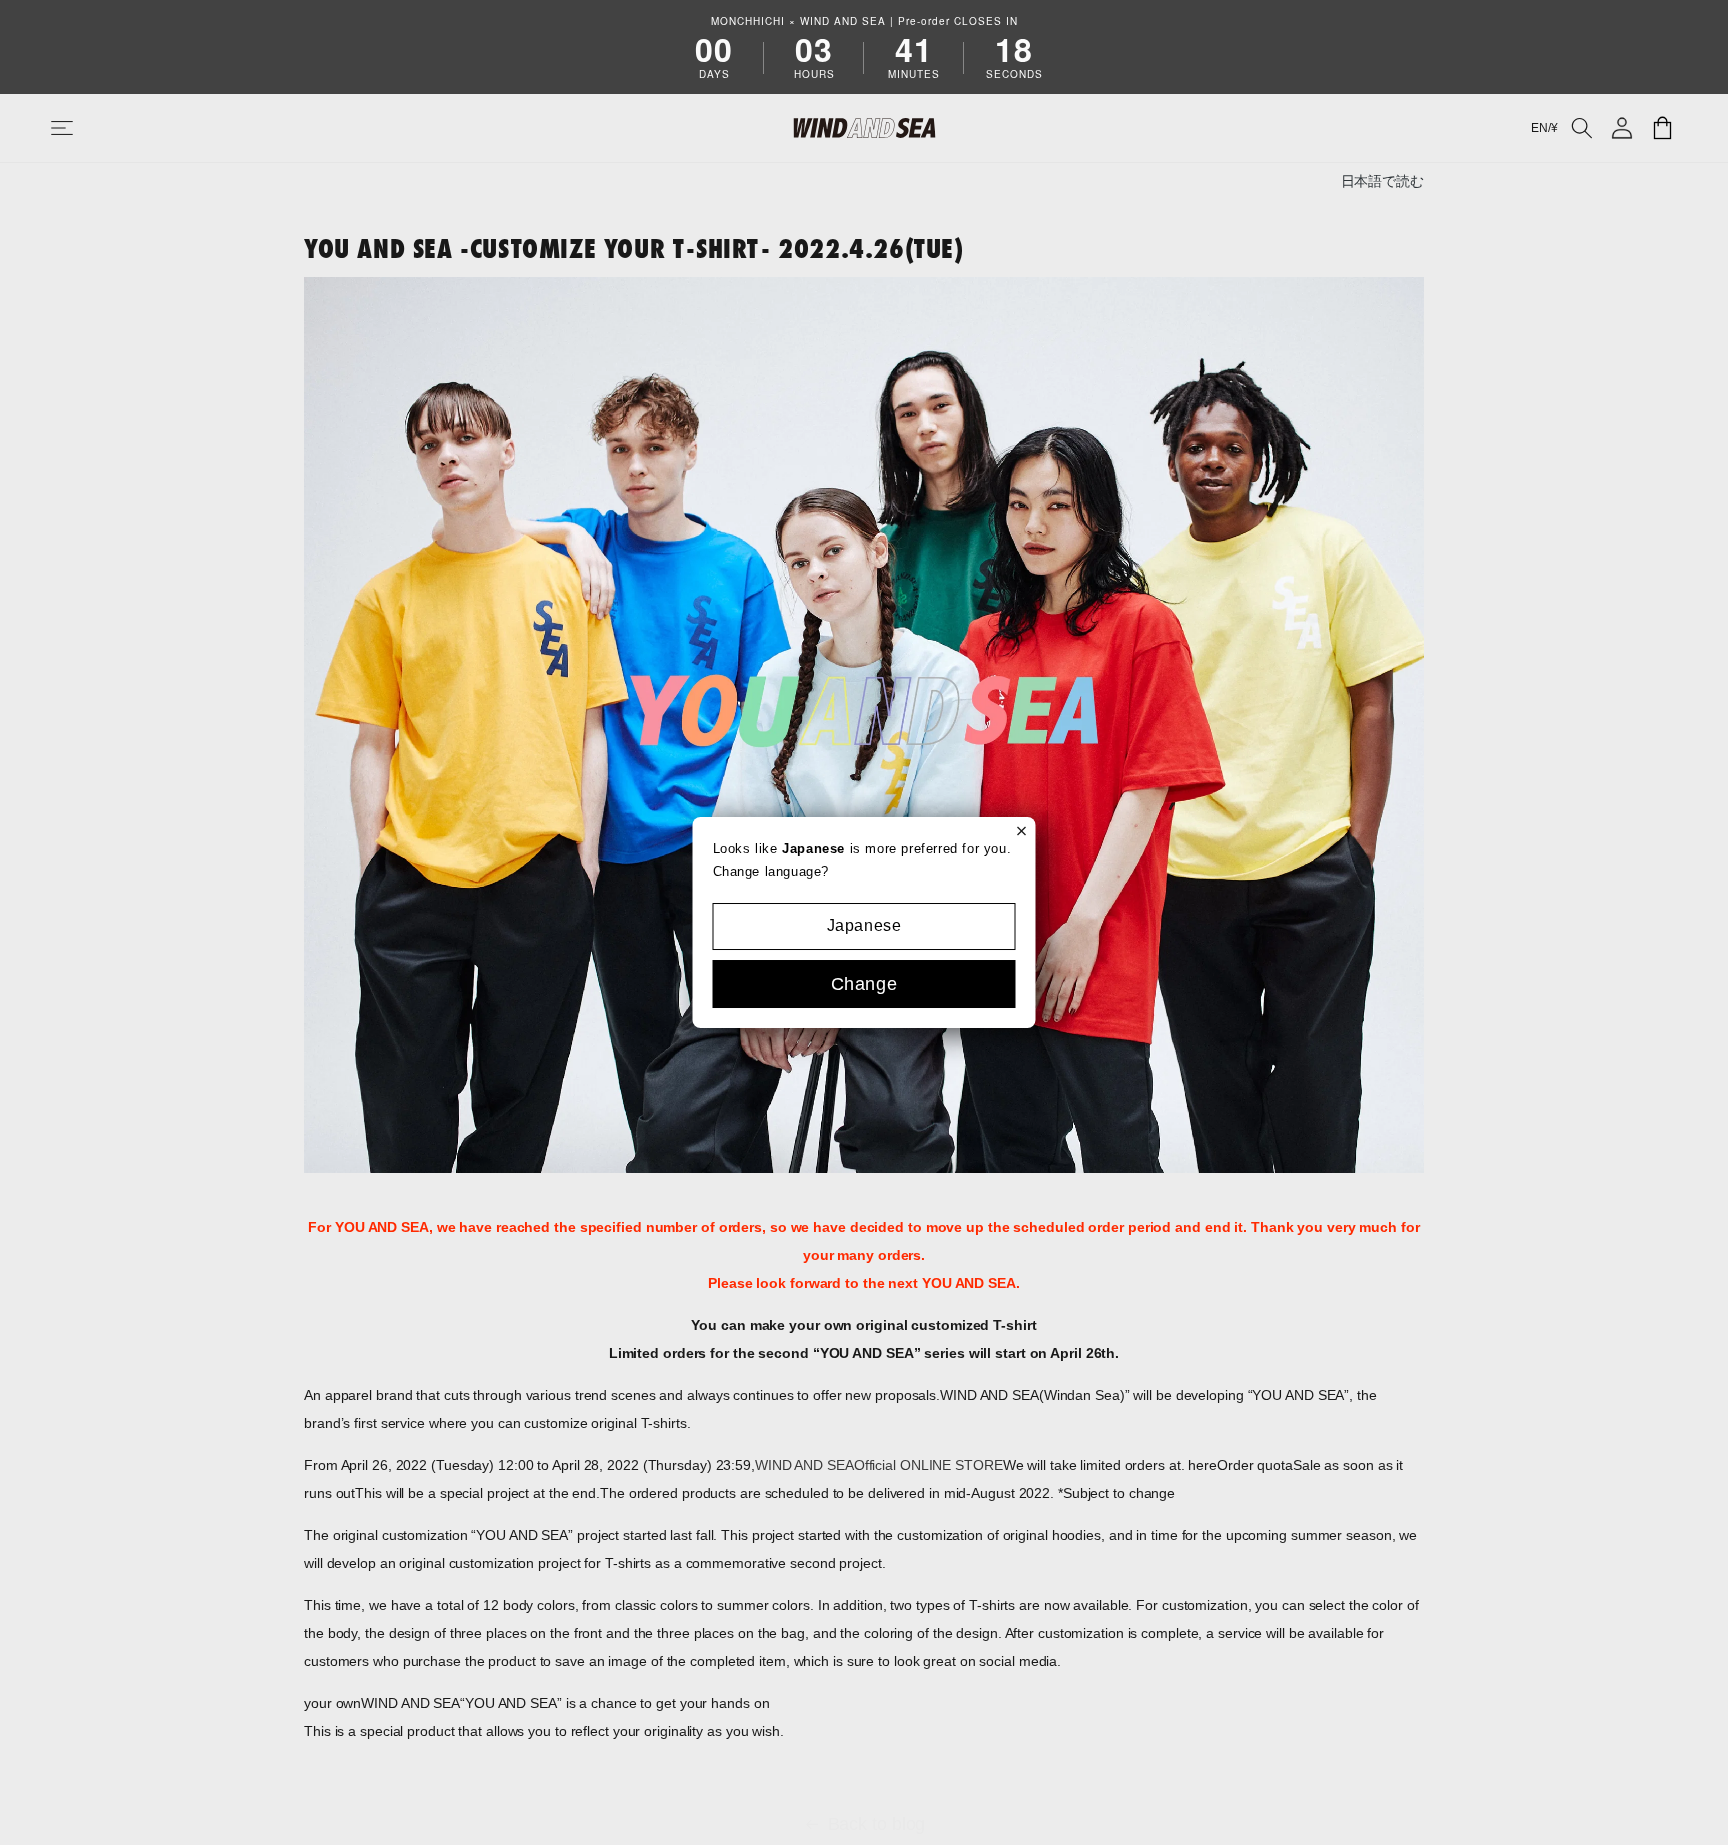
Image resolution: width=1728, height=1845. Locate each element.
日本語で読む (1382, 181)
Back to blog (877, 1824)
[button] (82, 128)
